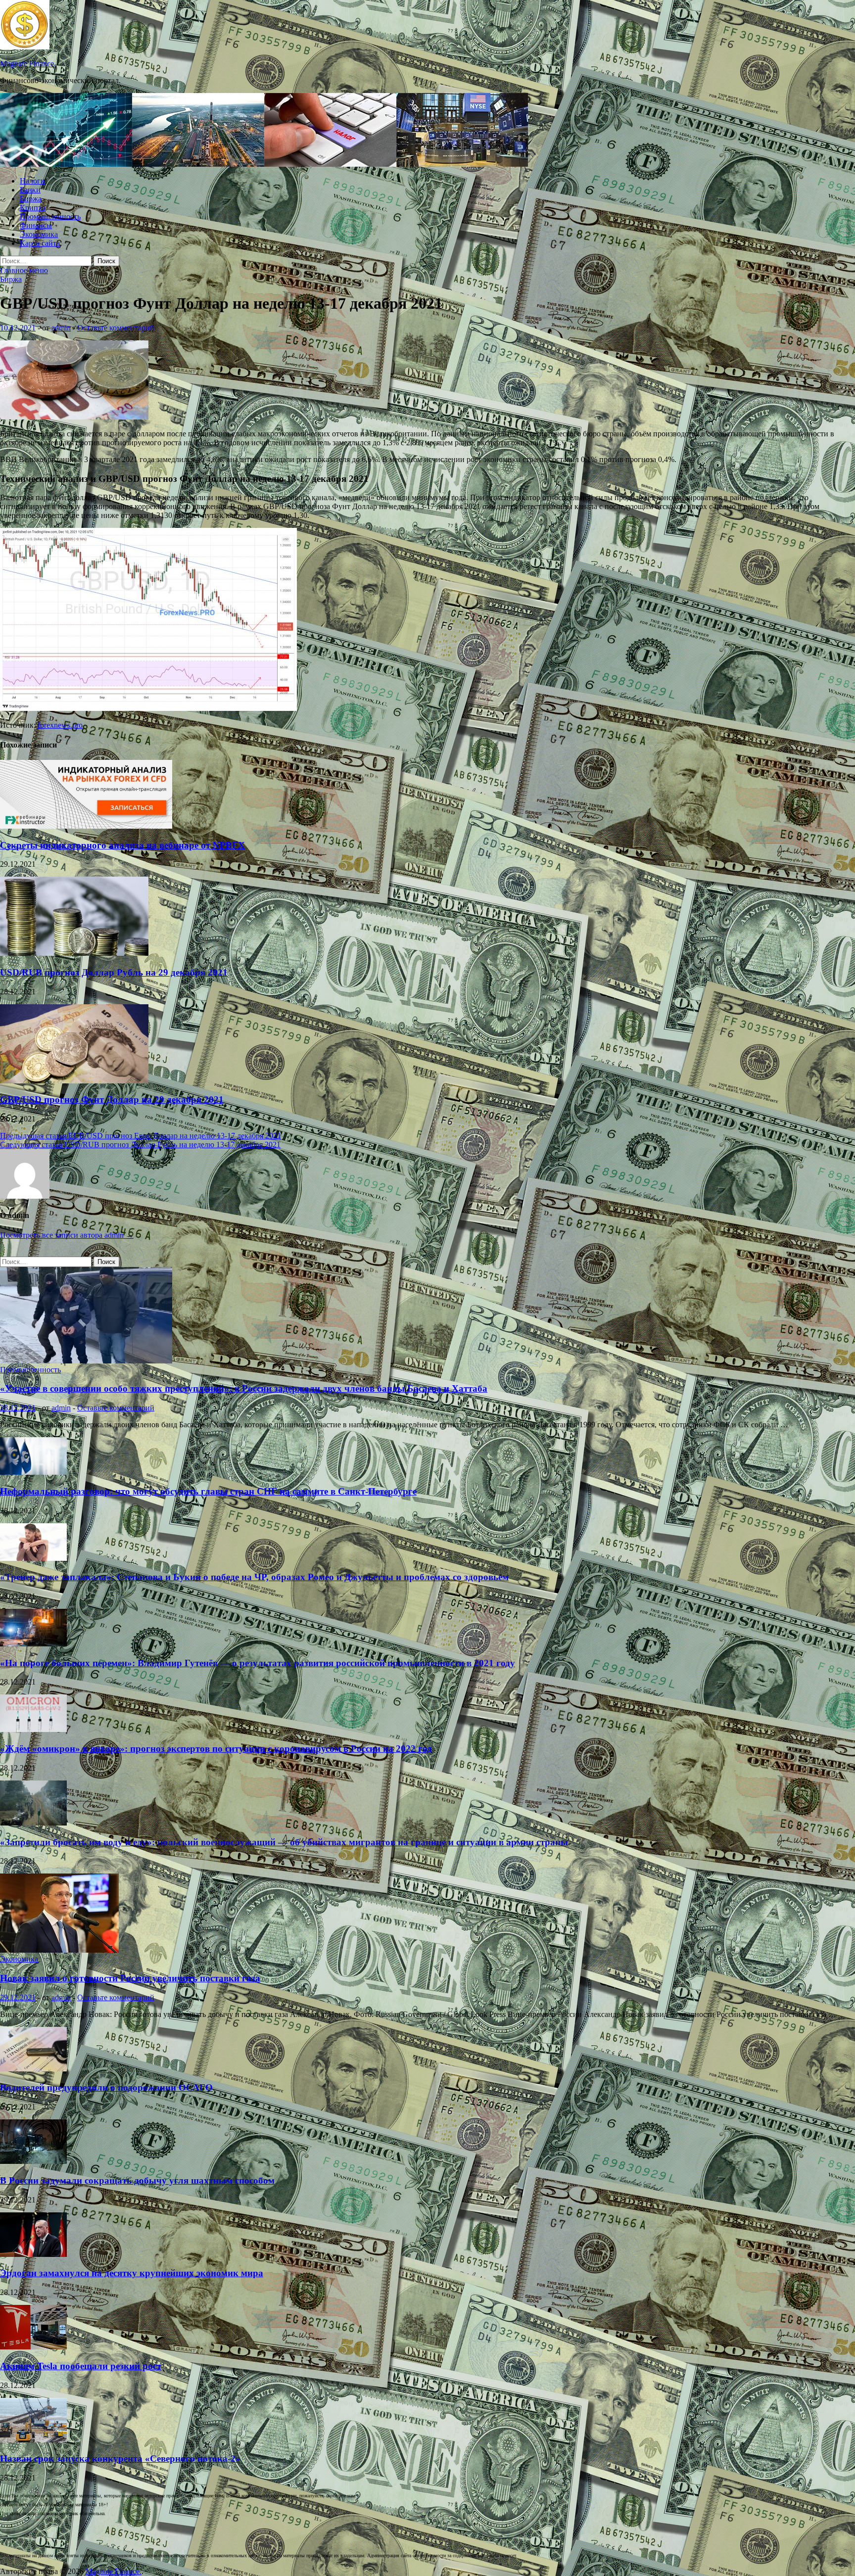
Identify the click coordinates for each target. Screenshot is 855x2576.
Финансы (36, 225)
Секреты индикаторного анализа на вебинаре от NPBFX (122, 845)
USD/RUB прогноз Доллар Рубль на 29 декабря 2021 (114, 972)
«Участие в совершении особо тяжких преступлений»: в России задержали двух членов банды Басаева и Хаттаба (244, 1388)
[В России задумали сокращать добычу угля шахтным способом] (33, 2161)
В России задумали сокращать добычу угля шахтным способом (137, 2180)
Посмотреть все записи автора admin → (67, 1235)
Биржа (31, 199)
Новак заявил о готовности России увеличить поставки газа (130, 1978)
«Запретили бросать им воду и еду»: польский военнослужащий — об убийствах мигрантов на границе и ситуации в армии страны (284, 1842)
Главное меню (24, 270)
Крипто (33, 208)
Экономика (39, 234)
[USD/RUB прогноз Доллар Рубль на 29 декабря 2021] (74, 953)
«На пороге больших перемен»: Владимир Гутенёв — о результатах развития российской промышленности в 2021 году (258, 1663)
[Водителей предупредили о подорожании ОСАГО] (33, 2069)
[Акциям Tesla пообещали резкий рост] (33, 2347)
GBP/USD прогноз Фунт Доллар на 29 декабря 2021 (112, 1100)
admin (61, 328)
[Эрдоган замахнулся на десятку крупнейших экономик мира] (33, 2254)
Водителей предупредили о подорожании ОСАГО (106, 2087)
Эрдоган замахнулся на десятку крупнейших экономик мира (132, 2273)
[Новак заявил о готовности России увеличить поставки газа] (59, 1950)
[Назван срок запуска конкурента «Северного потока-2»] (33, 2440)
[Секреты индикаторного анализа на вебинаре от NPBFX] (86, 826)
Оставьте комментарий (116, 328)
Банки (30, 190)
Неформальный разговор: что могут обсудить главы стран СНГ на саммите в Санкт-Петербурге (208, 1491)
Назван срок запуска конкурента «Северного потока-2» (120, 2459)
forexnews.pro (60, 725)
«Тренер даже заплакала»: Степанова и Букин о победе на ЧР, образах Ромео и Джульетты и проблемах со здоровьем (254, 1577)
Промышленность (50, 216)
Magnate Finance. (28, 64)
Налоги (32, 181)
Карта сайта (40, 243)
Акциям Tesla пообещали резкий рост (81, 2366)
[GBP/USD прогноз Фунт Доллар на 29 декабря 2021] (74, 1081)
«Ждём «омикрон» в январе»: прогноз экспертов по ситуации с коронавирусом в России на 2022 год (216, 1749)
